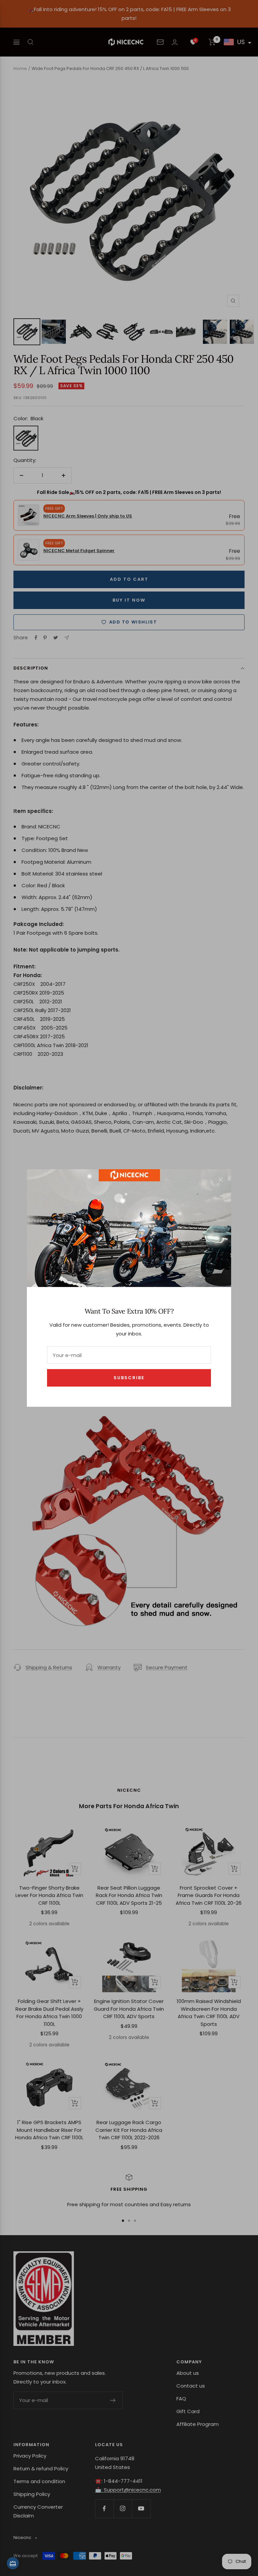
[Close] (221, 1180)
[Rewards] (13, 2563)
